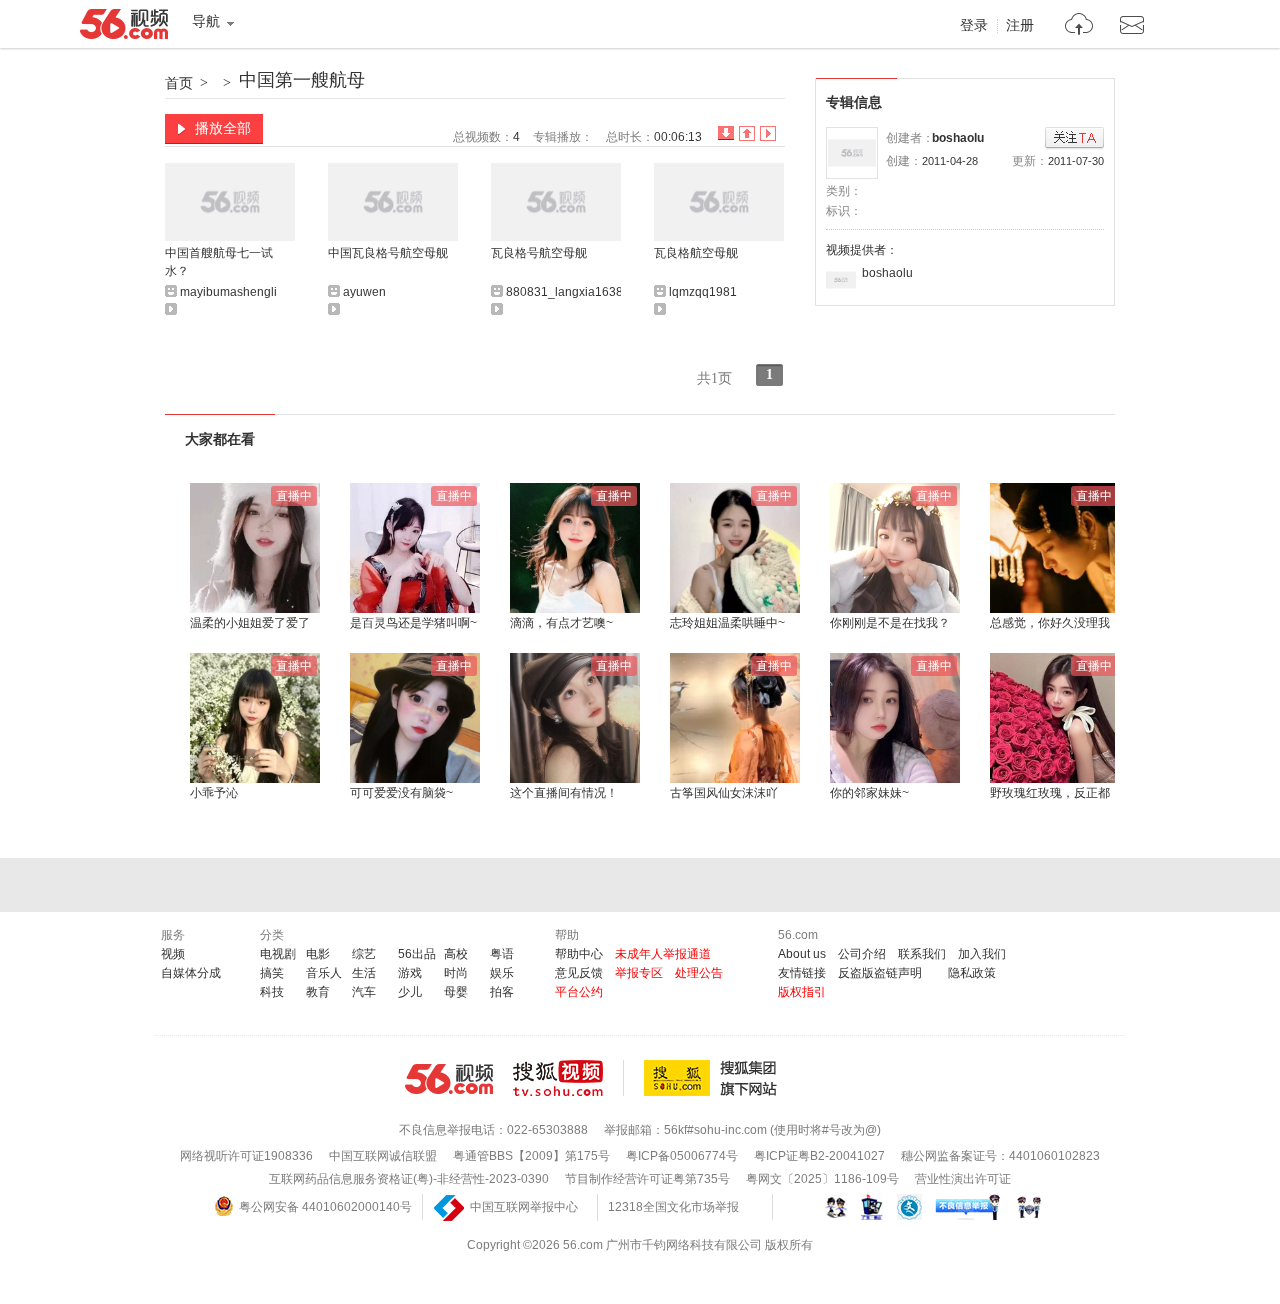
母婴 (456, 992)
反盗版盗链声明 (880, 973)
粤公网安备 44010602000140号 (325, 1207)
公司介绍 (862, 954)
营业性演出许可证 (963, 1179)
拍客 (502, 992)
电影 (318, 954)
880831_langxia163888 (571, 292)
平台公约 (579, 992)
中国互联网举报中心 (524, 1207)
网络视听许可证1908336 (246, 1156)
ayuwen (364, 292)
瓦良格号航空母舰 (539, 253)
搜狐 (714, 1078)
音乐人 (324, 973)
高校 (456, 954)
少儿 (410, 992)
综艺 (364, 954)
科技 (272, 992)
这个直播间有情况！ (564, 793)
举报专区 (639, 973)
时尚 (456, 973)
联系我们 (922, 954)
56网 (449, 1079)
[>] (1079, 26)
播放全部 (223, 128)
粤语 (502, 954)
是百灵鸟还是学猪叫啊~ (413, 623)
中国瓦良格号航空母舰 (388, 253)
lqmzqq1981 (703, 292)
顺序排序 (747, 133)
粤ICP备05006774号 (682, 1156)
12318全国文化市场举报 (673, 1207)
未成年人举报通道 (663, 954)
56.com (124, 28)
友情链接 (802, 973)
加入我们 (982, 954)
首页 (179, 83)
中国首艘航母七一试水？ (219, 262)
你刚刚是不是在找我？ (890, 623)
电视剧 (278, 954)
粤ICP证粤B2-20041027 (819, 1156)
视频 (173, 954)
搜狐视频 (568, 1078)
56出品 (417, 954)
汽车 (364, 992)
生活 (364, 973)
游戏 (410, 973)
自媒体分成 (191, 973)
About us (802, 954)
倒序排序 (726, 133)
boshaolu (958, 138)
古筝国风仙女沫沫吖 (724, 793)
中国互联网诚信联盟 (383, 1156)
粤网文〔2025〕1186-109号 (822, 1179)
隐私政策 (972, 973)
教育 (318, 992)
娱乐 (502, 973)
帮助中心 (579, 954)
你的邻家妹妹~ (869, 793)
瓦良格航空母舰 (696, 253)
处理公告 (699, 973)
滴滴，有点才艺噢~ (561, 623)
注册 (1020, 26)
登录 (974, 26)
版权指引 (802, 992)
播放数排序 (768, 133)
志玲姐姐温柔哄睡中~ (727, 623)
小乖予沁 (214, 793)
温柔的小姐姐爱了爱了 (250, 623)
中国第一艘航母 (302, 80)
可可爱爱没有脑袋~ (401, 793)
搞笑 (272, 973)
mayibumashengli (228, 292)
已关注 (1074, 138)
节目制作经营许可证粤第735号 (647, 1179)
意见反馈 (579, 973)
